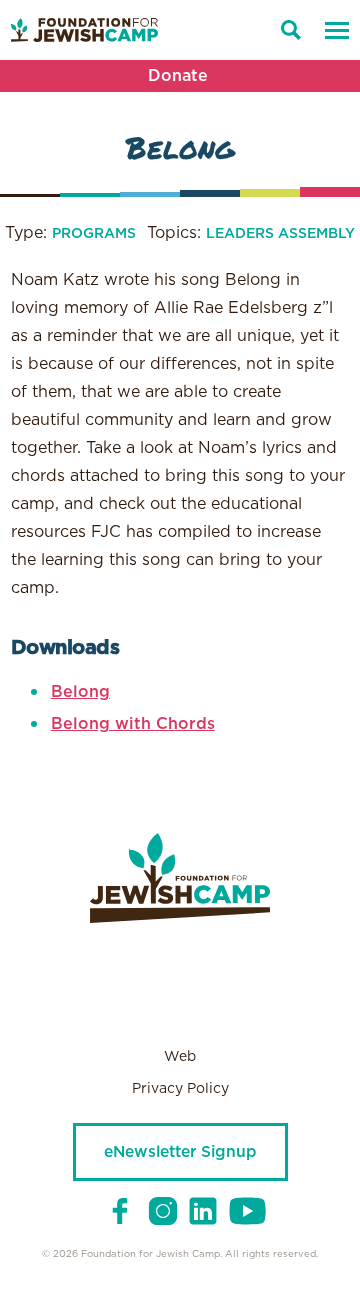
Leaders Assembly (280, 234)
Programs (94, 234)
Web (180, 1057)
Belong (80, 692)
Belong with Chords (133, 724)
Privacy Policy (180, 1089)
